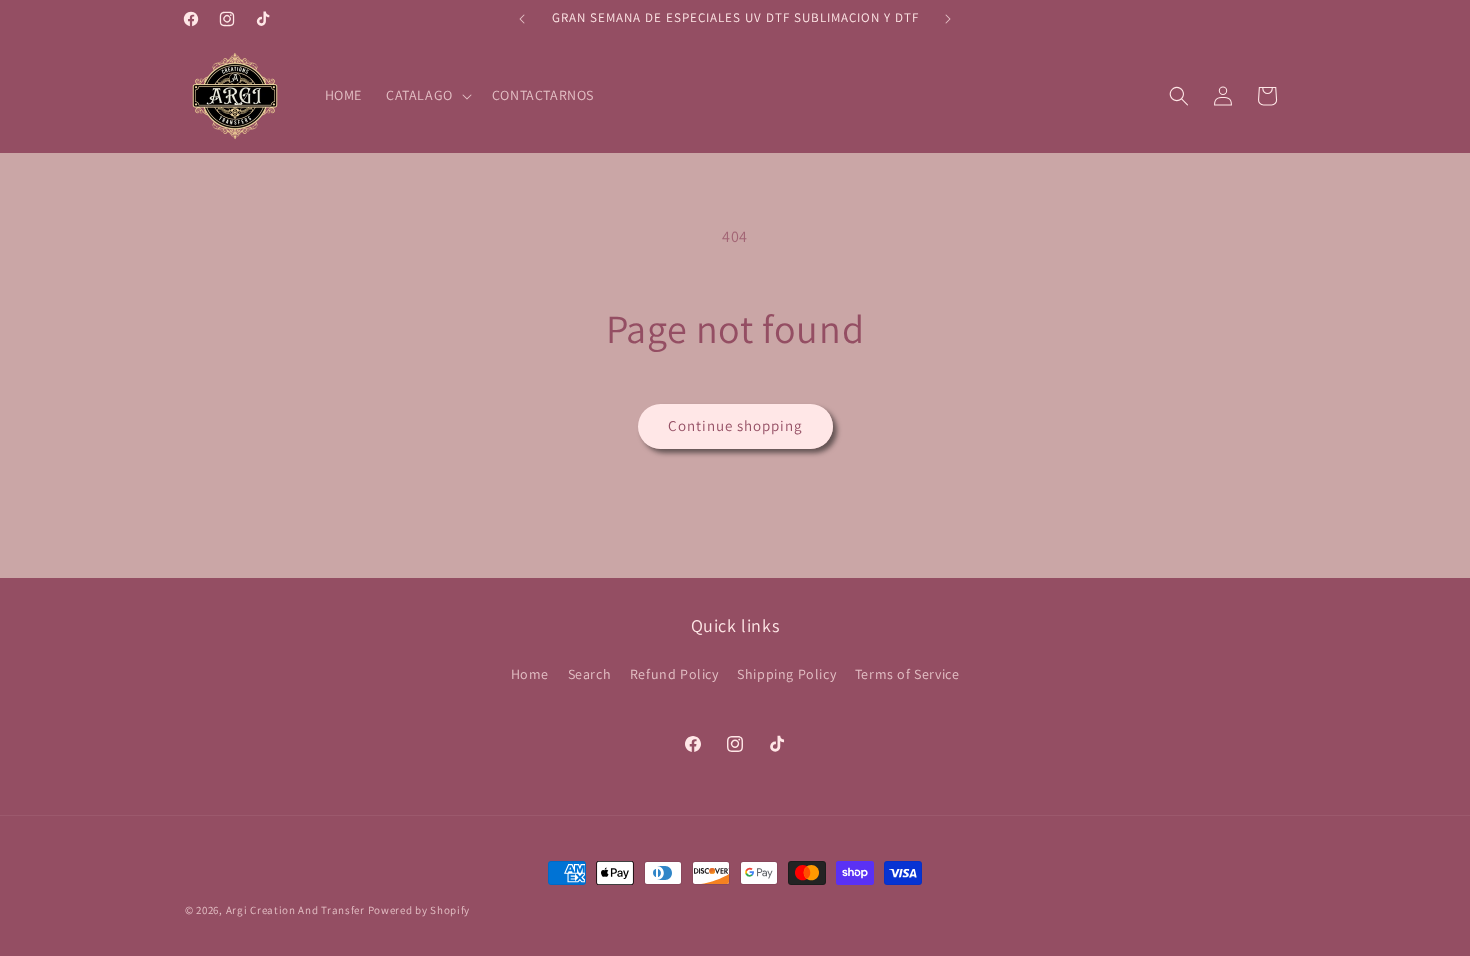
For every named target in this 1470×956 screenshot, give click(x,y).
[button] (427, 95)
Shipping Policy (786, 674)
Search (590, 674)
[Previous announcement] (522, 19)
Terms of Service (907, 674)
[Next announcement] (948, 19)
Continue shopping (735, 425)
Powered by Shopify (419, 910)
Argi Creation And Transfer (297, 910)
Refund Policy (674, 674)
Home (530, 674)
